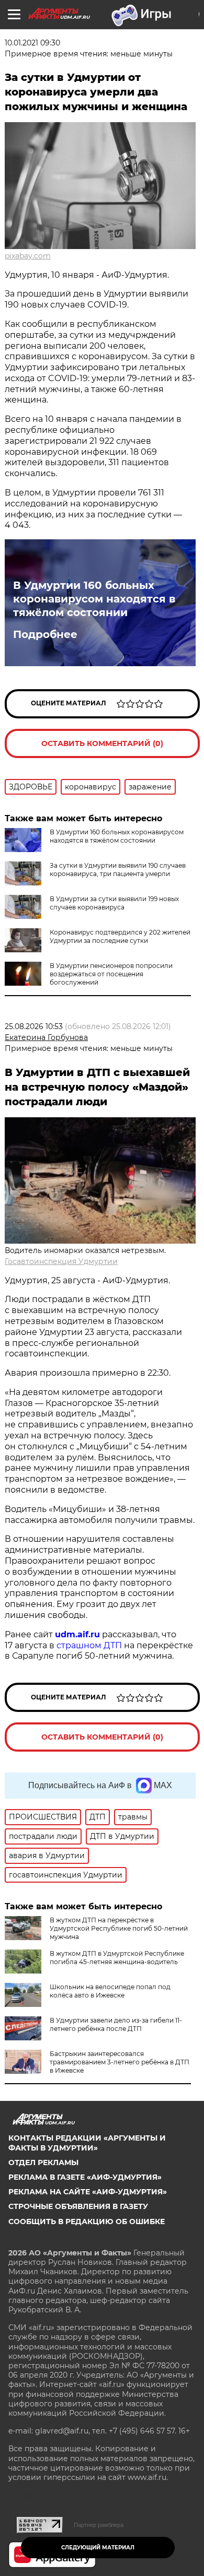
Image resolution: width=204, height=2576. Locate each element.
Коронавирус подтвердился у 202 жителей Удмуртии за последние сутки (120, 936)
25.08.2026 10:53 (34, 1026)
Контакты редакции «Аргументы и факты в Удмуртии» (87, 2143)
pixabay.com (28, 256)
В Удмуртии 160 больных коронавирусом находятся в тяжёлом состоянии (94, 599)
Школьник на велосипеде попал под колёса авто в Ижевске (110, 1991)
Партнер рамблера (99, 2525)
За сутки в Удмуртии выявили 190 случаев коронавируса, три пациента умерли (118, 870)
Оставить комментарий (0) (102, 743)
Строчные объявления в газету (78, 2206)
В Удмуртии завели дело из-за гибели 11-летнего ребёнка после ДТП (116, 2024)
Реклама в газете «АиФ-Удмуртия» (85, 2177)
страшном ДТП (89, 1645)
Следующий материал (98, 2548)
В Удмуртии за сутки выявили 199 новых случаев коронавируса (114, 903)
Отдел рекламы (43, 2163)
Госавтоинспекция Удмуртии (61, 1261)
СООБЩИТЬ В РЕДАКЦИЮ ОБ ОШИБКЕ (87, 2221)
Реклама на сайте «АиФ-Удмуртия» (88, 2192)
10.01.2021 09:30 (32, 43)
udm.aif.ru (77, 1634)
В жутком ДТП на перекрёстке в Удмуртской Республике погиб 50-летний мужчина (119, 1928)
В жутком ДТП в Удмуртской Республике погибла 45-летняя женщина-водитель (117, 1958)
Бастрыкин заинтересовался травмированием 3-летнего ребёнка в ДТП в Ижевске (120, 2062)
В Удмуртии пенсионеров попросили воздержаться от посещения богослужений (111, 974)
